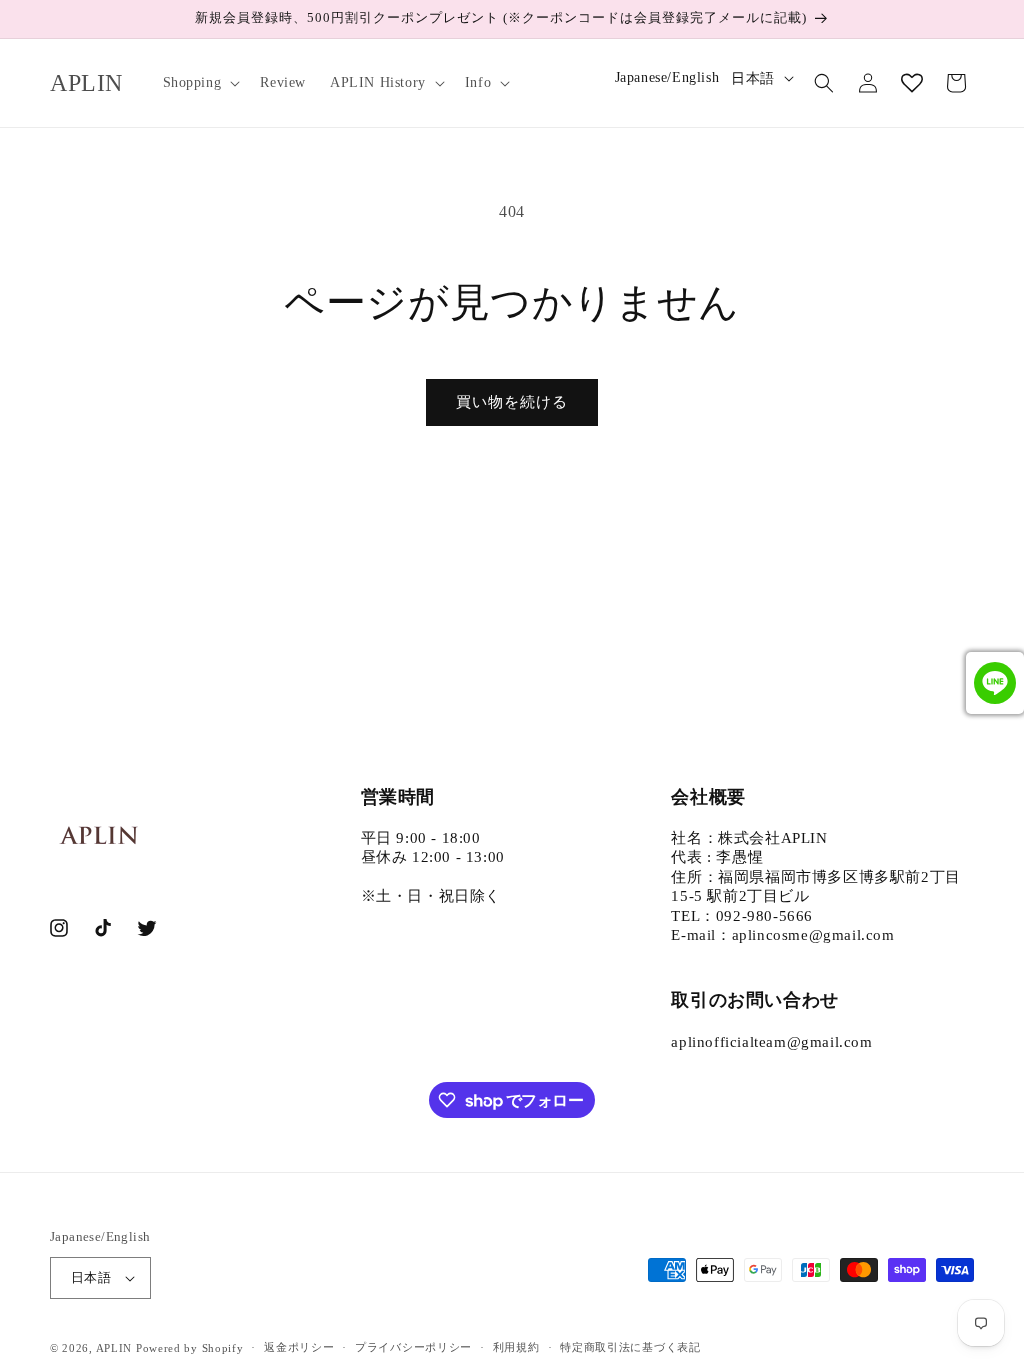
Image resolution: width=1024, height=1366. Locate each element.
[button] (200, 83)
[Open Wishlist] (912, 83)
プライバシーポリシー (413, 1347)
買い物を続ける (512, 402)
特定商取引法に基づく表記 (630, 1347)
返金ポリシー (299, 1347)
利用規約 (516, 1347)
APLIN (114, 1348)
